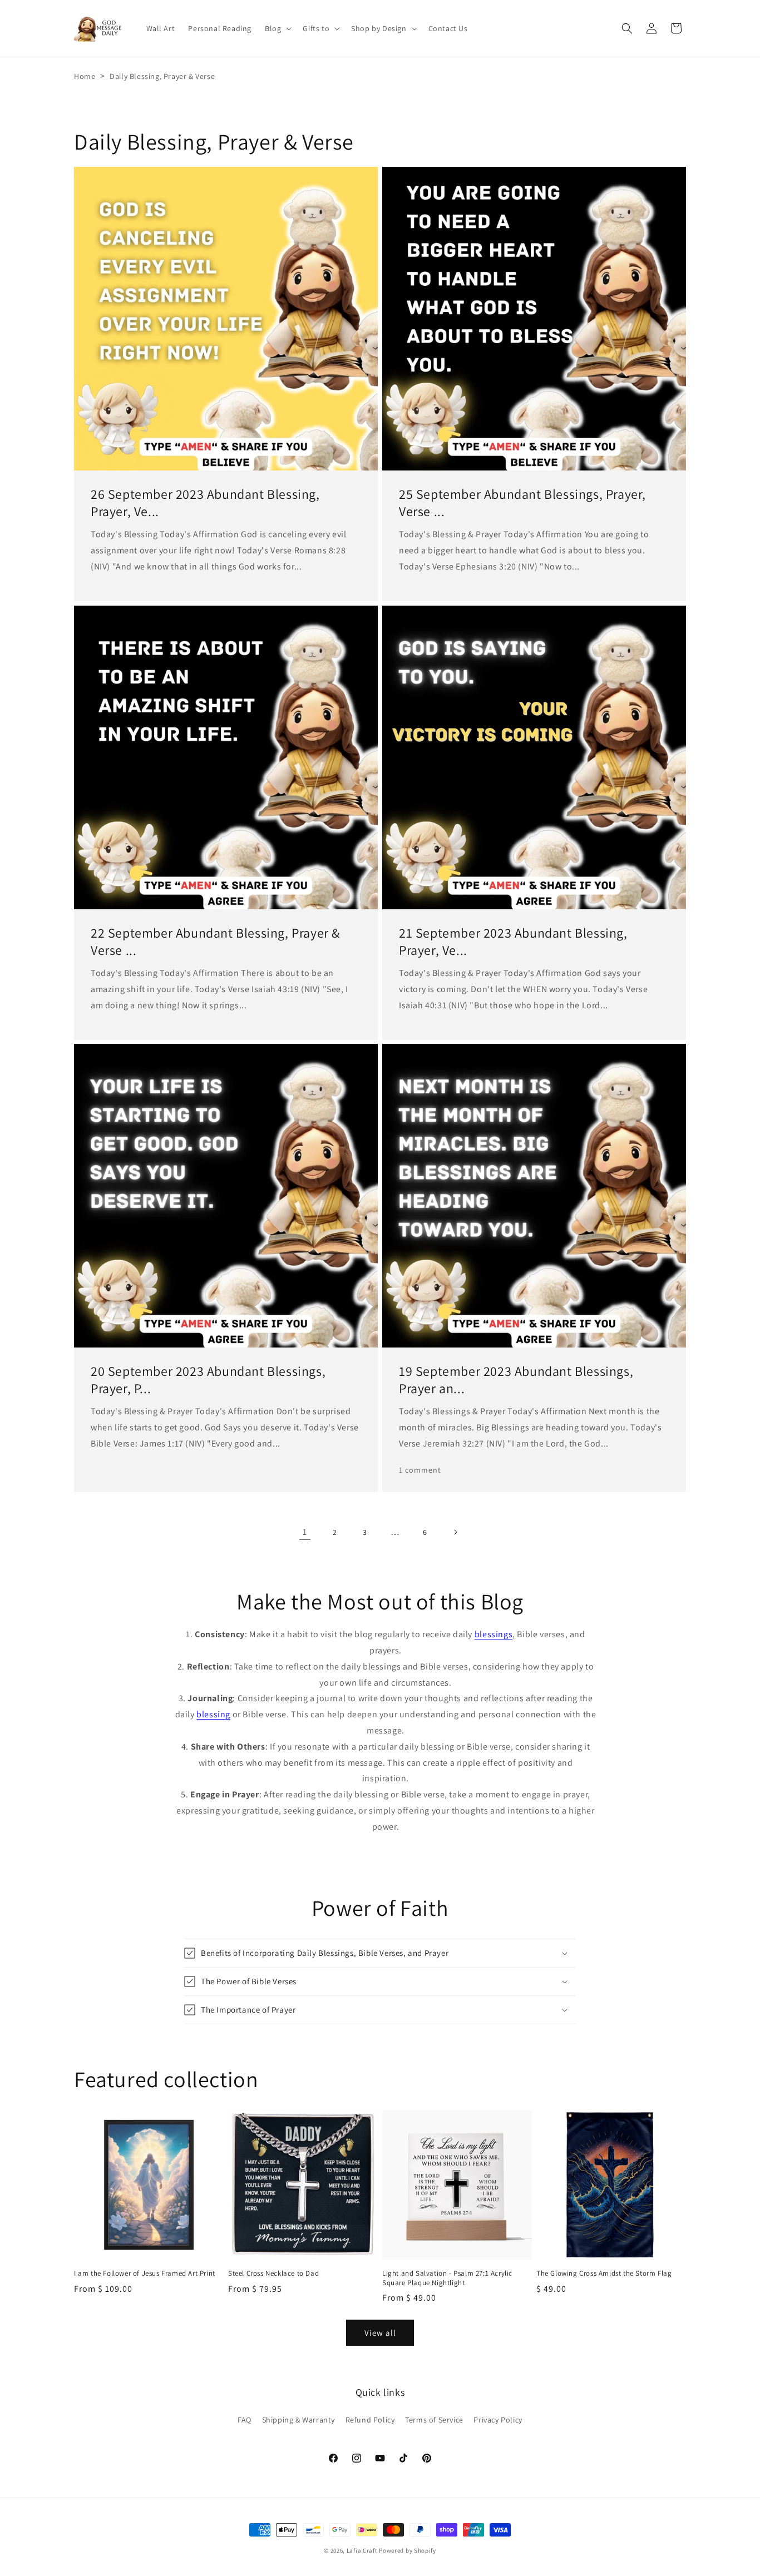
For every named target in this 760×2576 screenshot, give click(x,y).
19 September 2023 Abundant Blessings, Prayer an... (516, 1380)
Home (85, 76)
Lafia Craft (362, 2550)
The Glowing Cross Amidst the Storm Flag (604, 2273)
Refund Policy (370, 2420)
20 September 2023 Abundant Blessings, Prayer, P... (208, 1380)
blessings (493, 1634)
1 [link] (305, 1532)
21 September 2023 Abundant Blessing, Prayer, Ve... (513, 942)
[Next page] (455, 1532)
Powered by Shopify (408, 2550)
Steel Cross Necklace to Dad (273, 2273)
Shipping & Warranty (298, 2420)
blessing (213, 1714)
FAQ (245, 2420)
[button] (277, 28)
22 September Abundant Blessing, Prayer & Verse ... (215, 942)
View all (380, 2333)
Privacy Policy (498, 2420)
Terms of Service (434, 2420)
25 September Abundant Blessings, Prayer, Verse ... (522, 503)
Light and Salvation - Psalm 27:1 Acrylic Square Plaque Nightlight (447, 2278)
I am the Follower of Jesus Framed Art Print (145, 2273)
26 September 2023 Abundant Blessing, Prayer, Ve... (205, 503)
